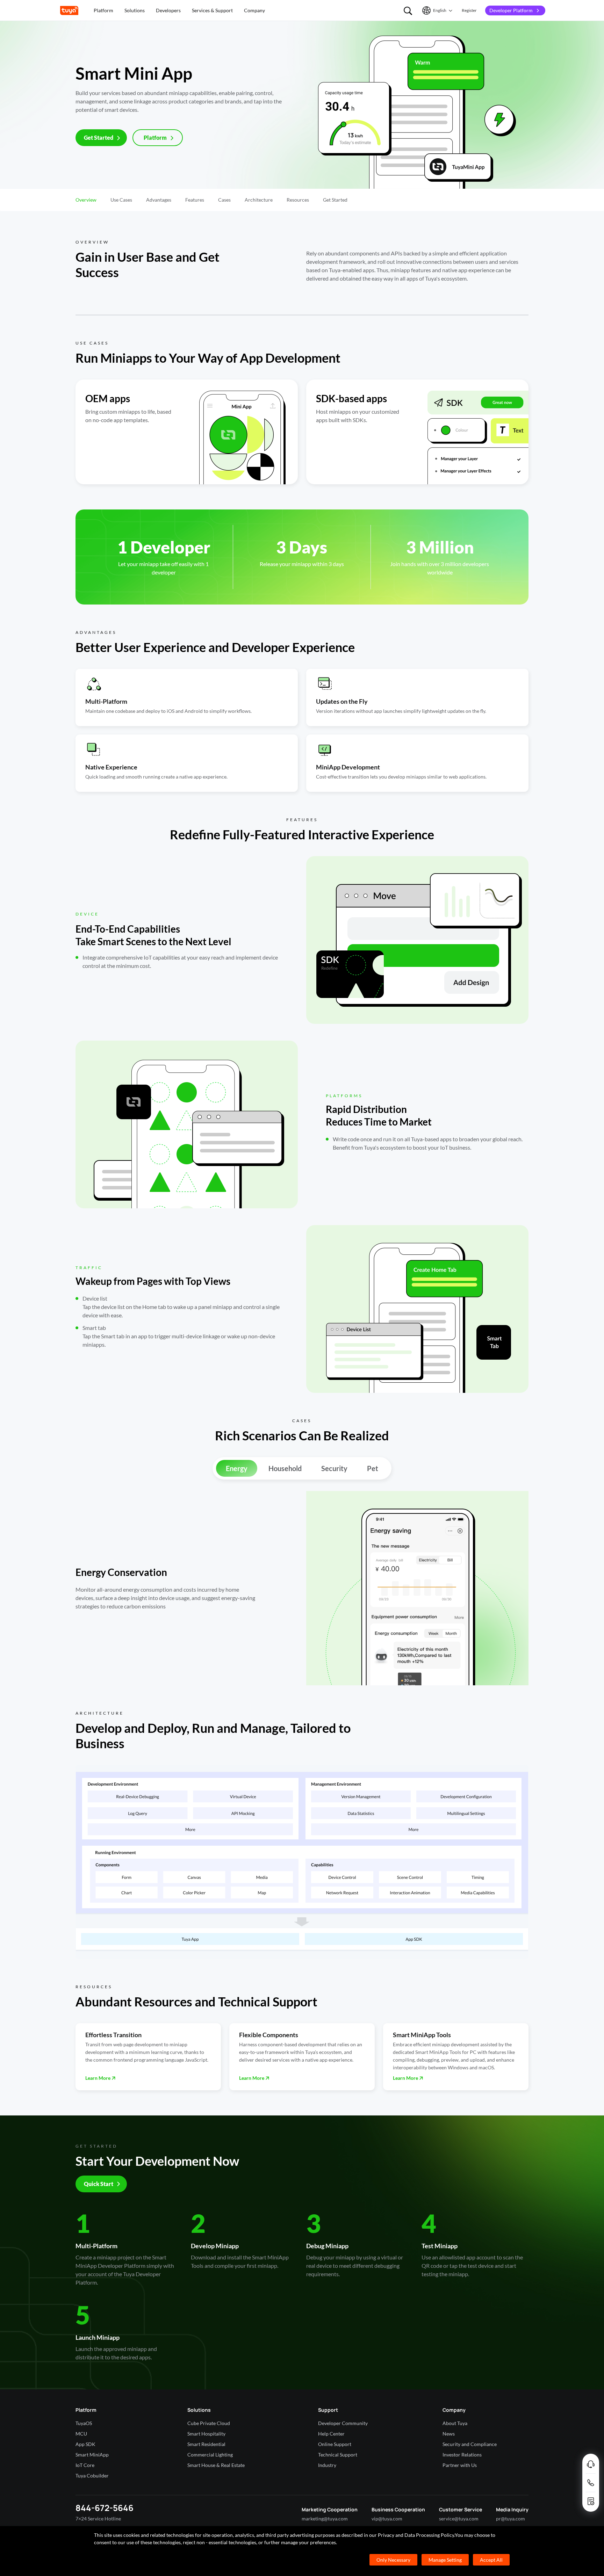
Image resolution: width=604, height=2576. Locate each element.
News (449, 2434)
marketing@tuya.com (325, 2519)
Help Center (331, 2434)
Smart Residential (206, 2444)
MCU (81, 2434)
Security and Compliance (470, 2444)
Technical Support (338, 2455)
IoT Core (85, 2465)
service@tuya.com (459, 2519)
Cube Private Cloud (209, 2423)
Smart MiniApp (92, 2455)
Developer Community (343, 2423)
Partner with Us (460, 2465)
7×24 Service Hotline (98, 2519)
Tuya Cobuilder (92, 2476)
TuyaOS (84, 2423)
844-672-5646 (105, 2508)
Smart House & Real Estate (216, 2465)
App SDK (85, 2444)
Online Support (335, 2444)
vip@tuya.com (387, 2519)
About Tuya (455, 2423)
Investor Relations (462, 2455)
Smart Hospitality (206, 2434)
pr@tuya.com (510, 2519)
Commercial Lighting (210, 2455)
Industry (327, 2465)
